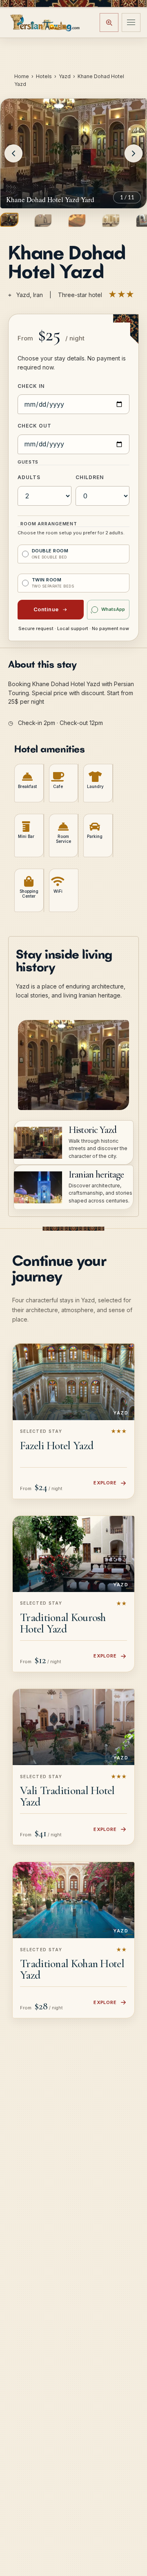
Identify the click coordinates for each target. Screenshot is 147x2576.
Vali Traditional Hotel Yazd (67, 1796)
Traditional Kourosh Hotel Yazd (63, 1623)
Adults (29, 477)
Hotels (44, 76)
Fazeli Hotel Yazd (57, 1446)
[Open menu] (131, 23)
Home (22, 76)
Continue (46, 609)
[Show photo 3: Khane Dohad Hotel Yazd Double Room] (77, 221)
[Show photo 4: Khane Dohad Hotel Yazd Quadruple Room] (111, 221)
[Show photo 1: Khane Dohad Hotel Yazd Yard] (9, 220)
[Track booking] (109, 23)
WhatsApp (113, 609)
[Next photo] (134, 153)
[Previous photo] (13, 153)
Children (90, 477)
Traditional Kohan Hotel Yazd (72, 1969)
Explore (105, 1483)
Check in (31, 386)
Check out (35, 426)
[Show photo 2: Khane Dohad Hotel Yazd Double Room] (43, 221)
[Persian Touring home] (45, 22)
